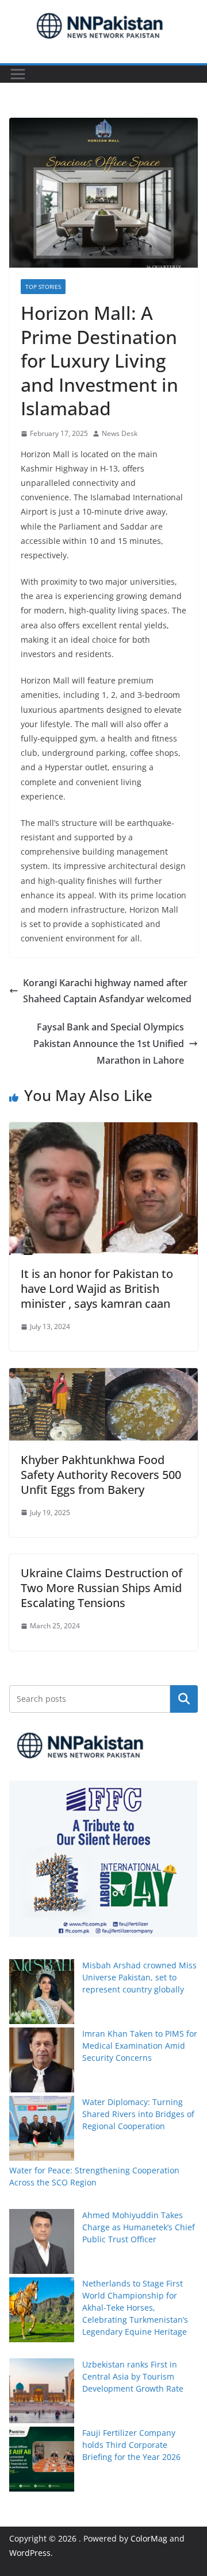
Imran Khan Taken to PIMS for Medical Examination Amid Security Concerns (140, 2046)
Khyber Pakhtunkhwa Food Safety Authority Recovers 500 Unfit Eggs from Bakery (101, 1475)
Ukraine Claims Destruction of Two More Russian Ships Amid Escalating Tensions (101, 1588)
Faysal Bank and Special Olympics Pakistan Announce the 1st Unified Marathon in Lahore (109, 1044)
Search (184, 1699)
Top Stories (43, 287)
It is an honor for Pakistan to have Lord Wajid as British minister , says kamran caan (97, 1289)
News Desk (120, 433)
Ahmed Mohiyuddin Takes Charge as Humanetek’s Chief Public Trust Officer (139, 2227)
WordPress (30, 2553)
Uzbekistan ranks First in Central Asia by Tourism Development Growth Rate (133, 2376)
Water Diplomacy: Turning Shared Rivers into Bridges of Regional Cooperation (138, 2114)
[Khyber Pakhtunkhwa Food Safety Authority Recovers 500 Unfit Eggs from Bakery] (103, 1376)
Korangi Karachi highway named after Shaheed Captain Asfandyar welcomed (107, 991)
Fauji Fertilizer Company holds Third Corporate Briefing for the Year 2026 (131, 2445)
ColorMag (149, 2538)
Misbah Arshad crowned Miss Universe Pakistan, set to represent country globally (139, 1977)
